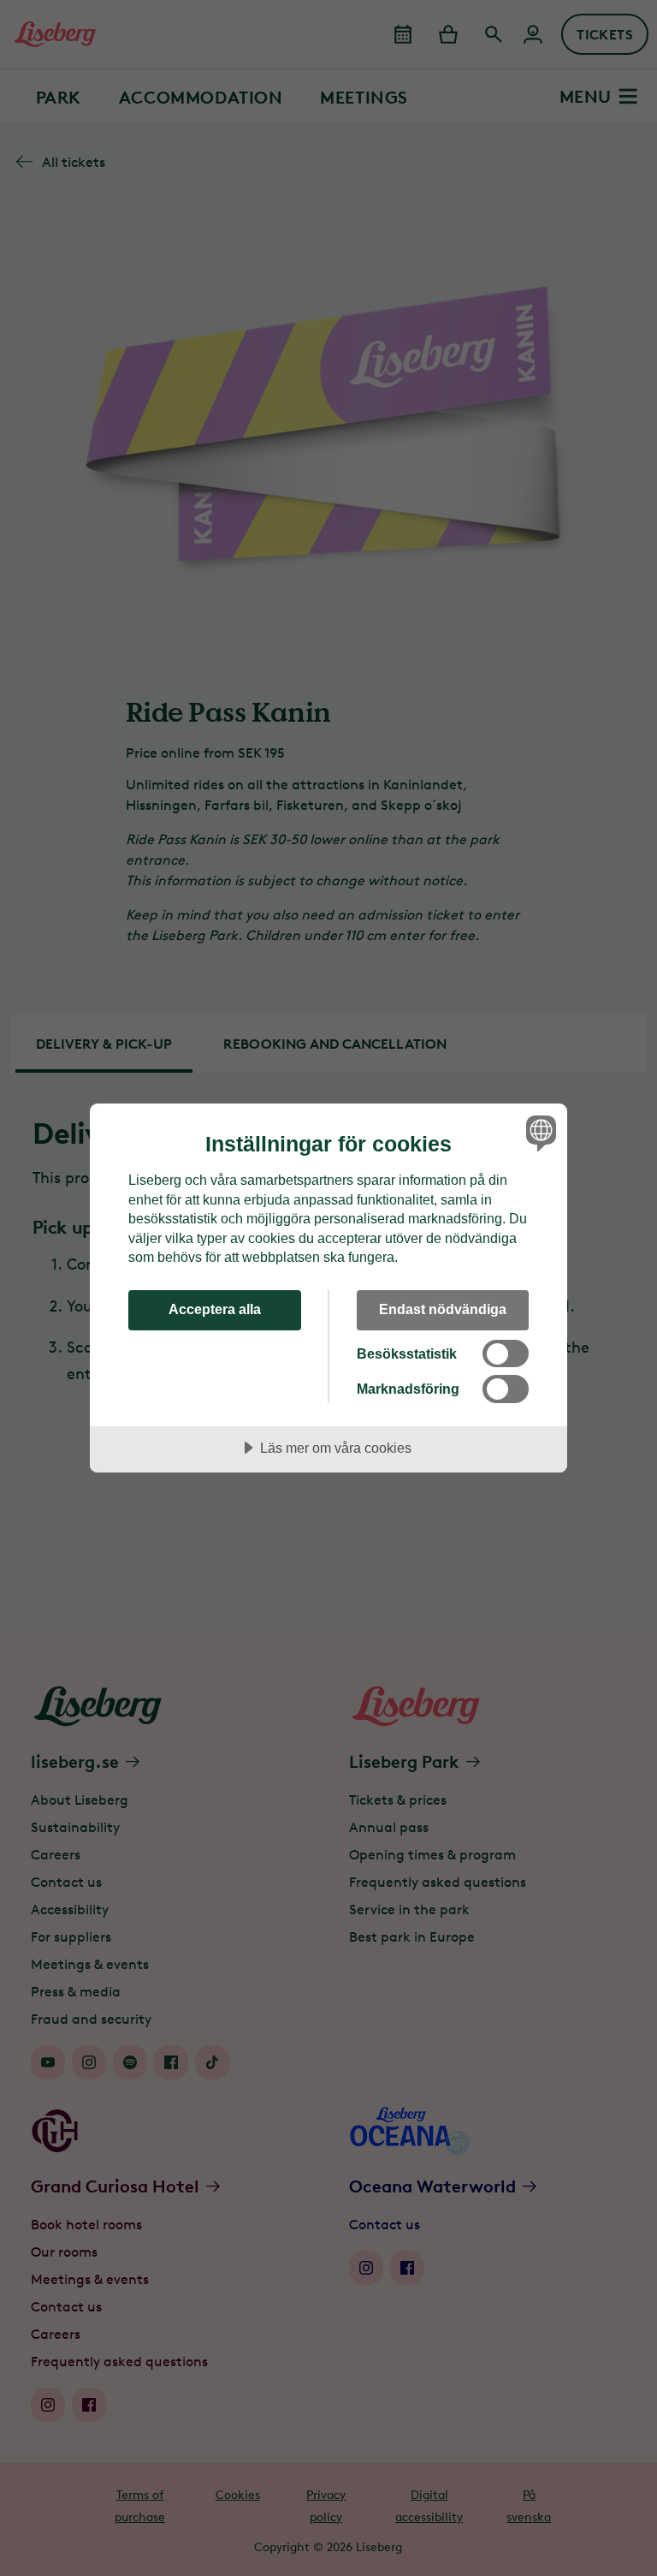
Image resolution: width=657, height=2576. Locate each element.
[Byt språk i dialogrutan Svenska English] (539, 1133)
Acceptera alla (215, 1309)
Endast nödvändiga (443, 1309)
